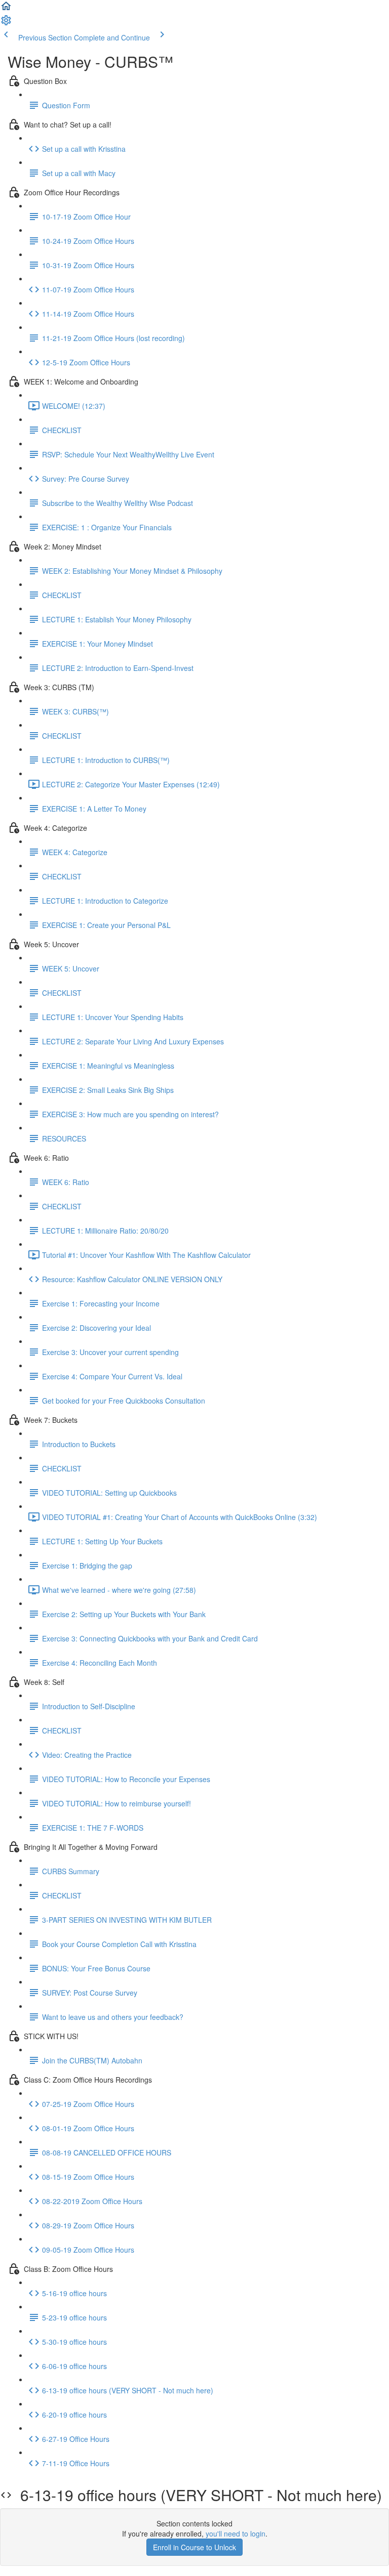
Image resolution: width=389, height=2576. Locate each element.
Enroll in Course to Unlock (194, 2547)
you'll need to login (236, 2533)
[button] (6, 9)
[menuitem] (6, 23)
